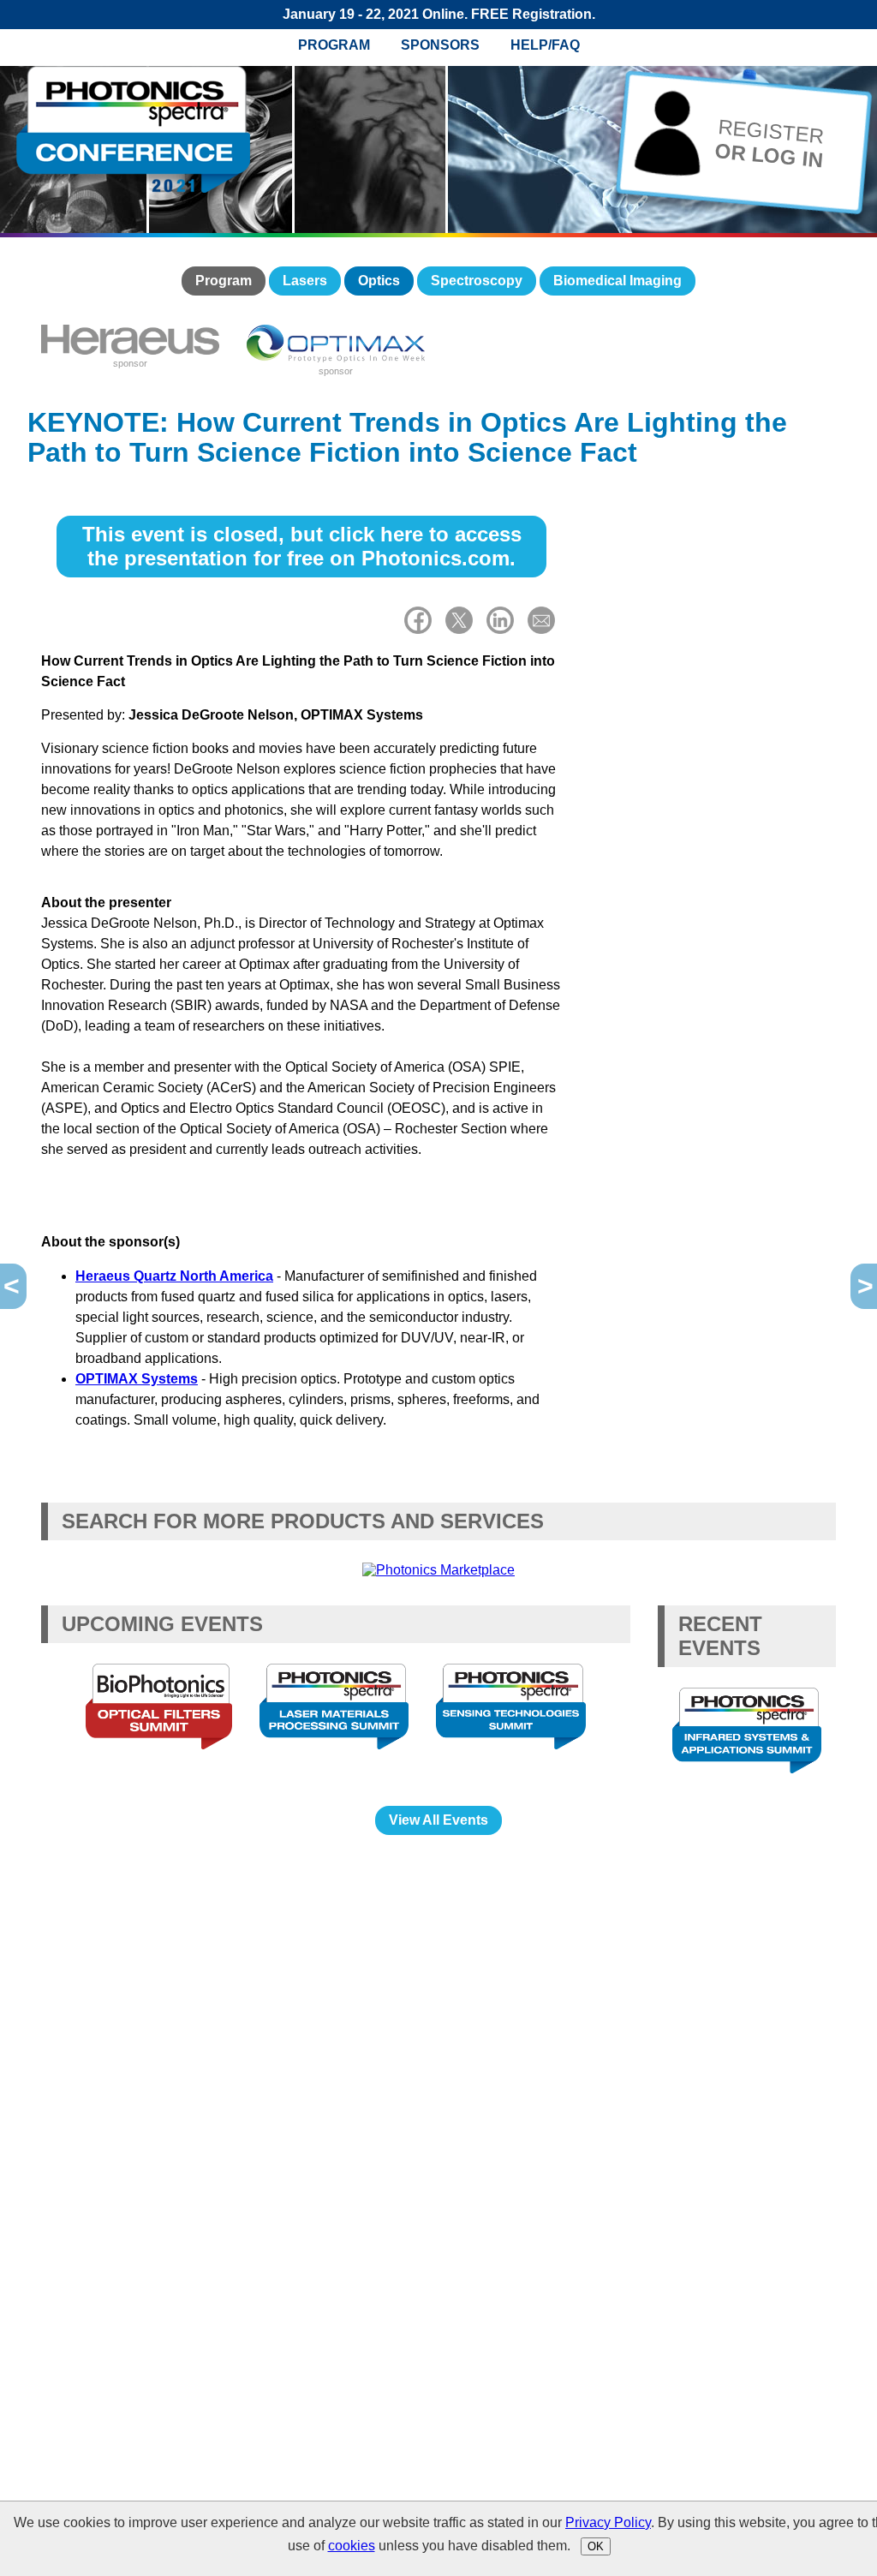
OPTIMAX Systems (137, 1379)
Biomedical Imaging (617, 281)
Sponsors (440, 45)
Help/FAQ (545, 45)
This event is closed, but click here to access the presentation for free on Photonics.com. (302, 546)
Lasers (305, 281)
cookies (352, 2546)
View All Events (438, 1820)
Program (334, 45)
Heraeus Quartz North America (174, 1276)
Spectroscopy (477, 281)
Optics (379, 281)
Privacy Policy (608, 2522)
